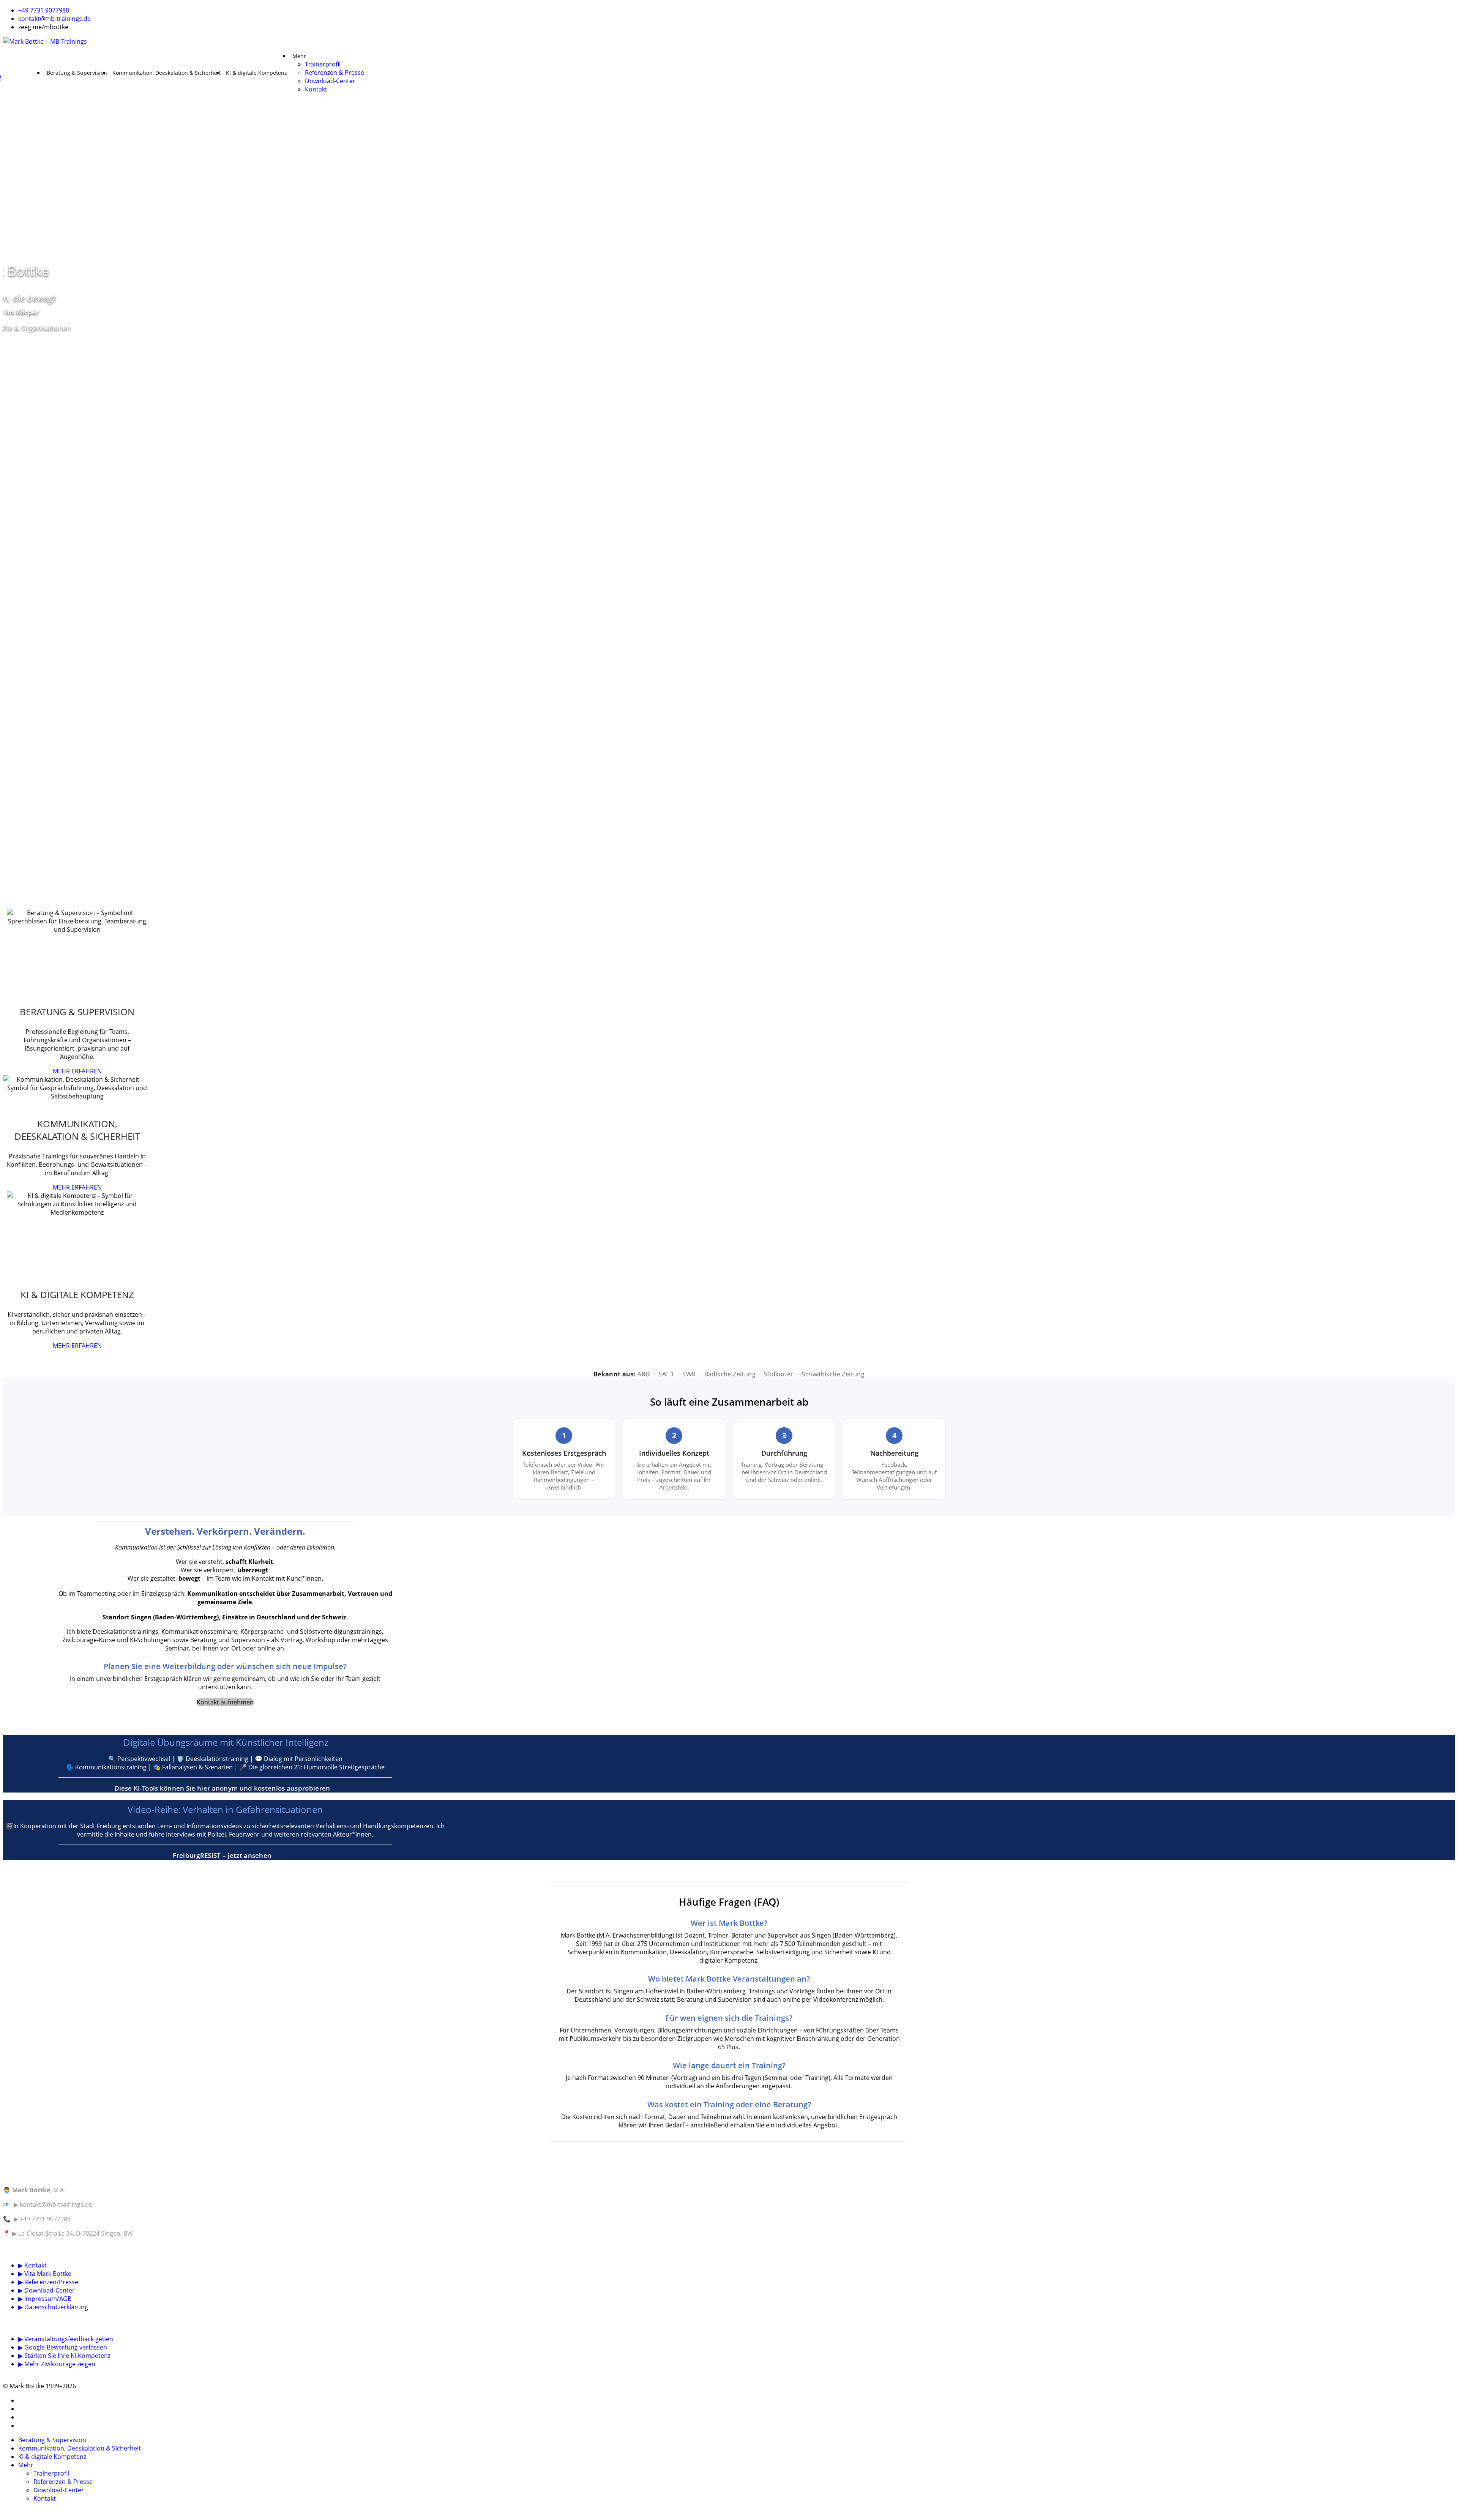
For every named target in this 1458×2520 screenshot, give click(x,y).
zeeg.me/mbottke (43, 27)
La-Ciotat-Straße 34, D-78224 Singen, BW (76, 2233)
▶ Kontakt (32, 2265)
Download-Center (330, 81)
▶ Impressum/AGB (45, 2299)
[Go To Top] (4, 2513)
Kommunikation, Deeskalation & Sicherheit (166, 73)
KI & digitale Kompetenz (256, 73)
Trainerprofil (323, 64)
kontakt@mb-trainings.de (54, 19)
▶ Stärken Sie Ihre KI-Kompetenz (64, 2356)
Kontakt (316, 89)
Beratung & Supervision (77, 73)
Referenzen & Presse (335, 73)
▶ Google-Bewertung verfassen (63, 2347)
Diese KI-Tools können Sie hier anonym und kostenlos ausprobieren (223, 1788)
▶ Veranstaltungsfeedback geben (66, 2339)
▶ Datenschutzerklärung (53, 2307)
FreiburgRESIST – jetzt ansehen (223, 1855)
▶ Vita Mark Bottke (45, 2274)
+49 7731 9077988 (44, 10)
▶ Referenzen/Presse (48, 2282)
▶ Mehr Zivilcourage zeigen (57, 2364)
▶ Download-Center (47, 2290)
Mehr (299, 56)
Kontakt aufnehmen (225, 1702)
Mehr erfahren (77, 1071)
